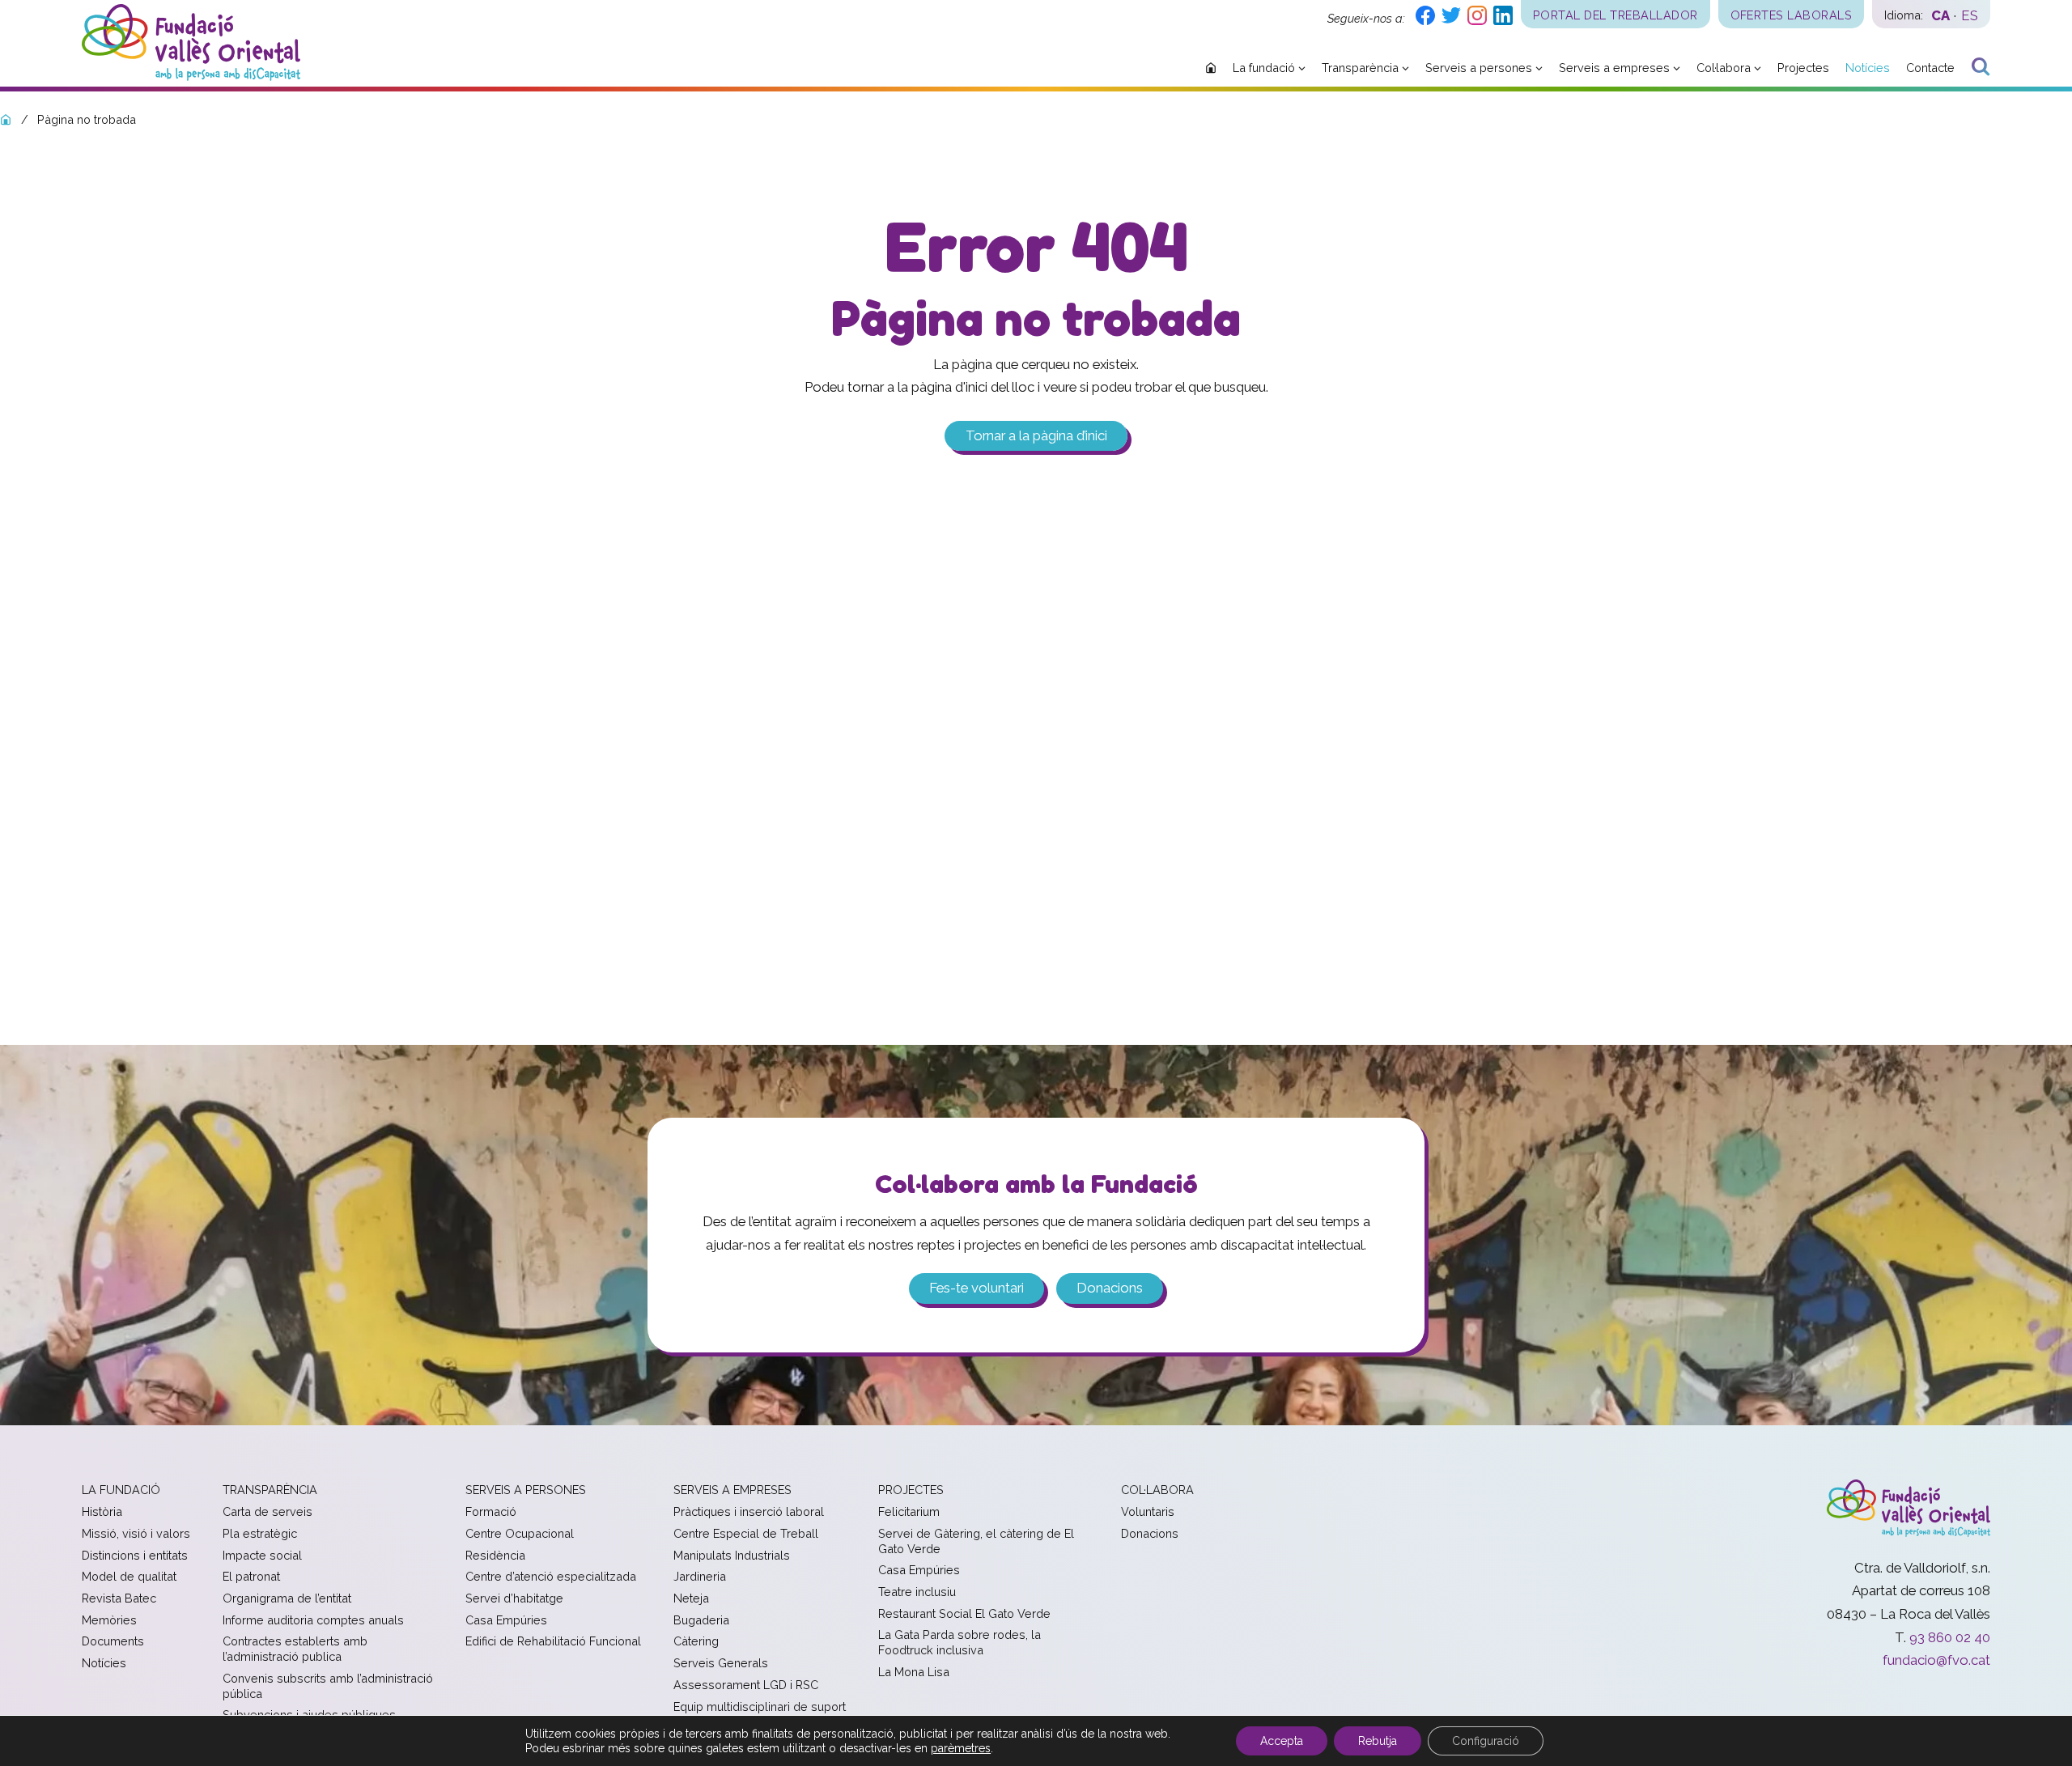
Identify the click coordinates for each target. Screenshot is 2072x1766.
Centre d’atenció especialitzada (551, 1576)
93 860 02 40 (1950, 1637)
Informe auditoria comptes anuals (313, 1620)
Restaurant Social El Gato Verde (964, 1613)
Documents (113, 1641)
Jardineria (700, 1576)
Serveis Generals (721, 1663)
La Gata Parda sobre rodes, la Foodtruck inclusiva (960, 1642)
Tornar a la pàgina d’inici (1036, 436)
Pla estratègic (260, 1533)
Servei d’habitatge (514, 1598)
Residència (495, 1555)
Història (102, 1511)
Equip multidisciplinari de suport (760, 1707)
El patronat (251, 1576)
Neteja (691, 1598)
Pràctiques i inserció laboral (749, 1511)
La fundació (121, 1490)
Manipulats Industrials (732, 1555)
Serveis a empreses (732, 1490)
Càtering (696, 1641)
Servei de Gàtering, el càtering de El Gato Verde (976, 1541)
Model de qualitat (129, 1576)
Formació (491, 1511)
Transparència (270, 1490)
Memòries (109, 1620)
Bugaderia (701, 1620)
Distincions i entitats (135, 1555)
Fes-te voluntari (977, 1288)
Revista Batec (119, 1598)
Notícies (104, 1663)
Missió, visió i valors (136, 1533)
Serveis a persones (526, 1490)
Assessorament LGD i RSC (746, 1685)
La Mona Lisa (914, 1672)
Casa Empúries (506, 1620)
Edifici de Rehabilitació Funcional (553, 1641)
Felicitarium (909, 1511)
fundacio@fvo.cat (1936, 1660)
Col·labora (1157, 1490)
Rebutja (1378, 1741)
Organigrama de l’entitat (287, 1598)
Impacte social (262, 1555)
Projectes (911, 1490)
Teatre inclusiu (917, 1592)
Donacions (1110, 1288)
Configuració (1486, 1741)
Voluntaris (1148, 1511)
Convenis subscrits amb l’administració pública (328, 1686)
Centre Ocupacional (520, 1533)
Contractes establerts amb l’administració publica (295, 1649)
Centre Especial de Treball (746, 1533)
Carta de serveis (267, 1511)
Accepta (1282, 1741)
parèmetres (961, 1748)
